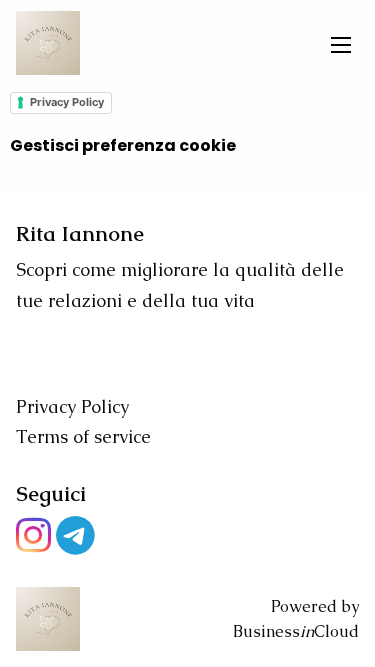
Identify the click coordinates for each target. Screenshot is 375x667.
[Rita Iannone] (48, 43)
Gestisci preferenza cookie (123, 146)
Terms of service (83, 436)
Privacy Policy (67, 102)
